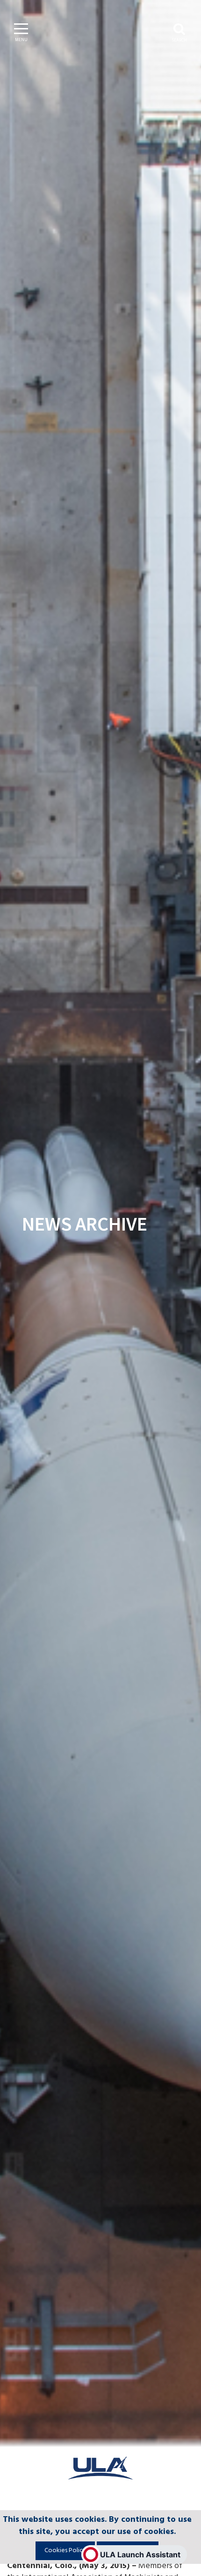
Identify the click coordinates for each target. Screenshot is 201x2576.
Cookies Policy (65, 2551)
